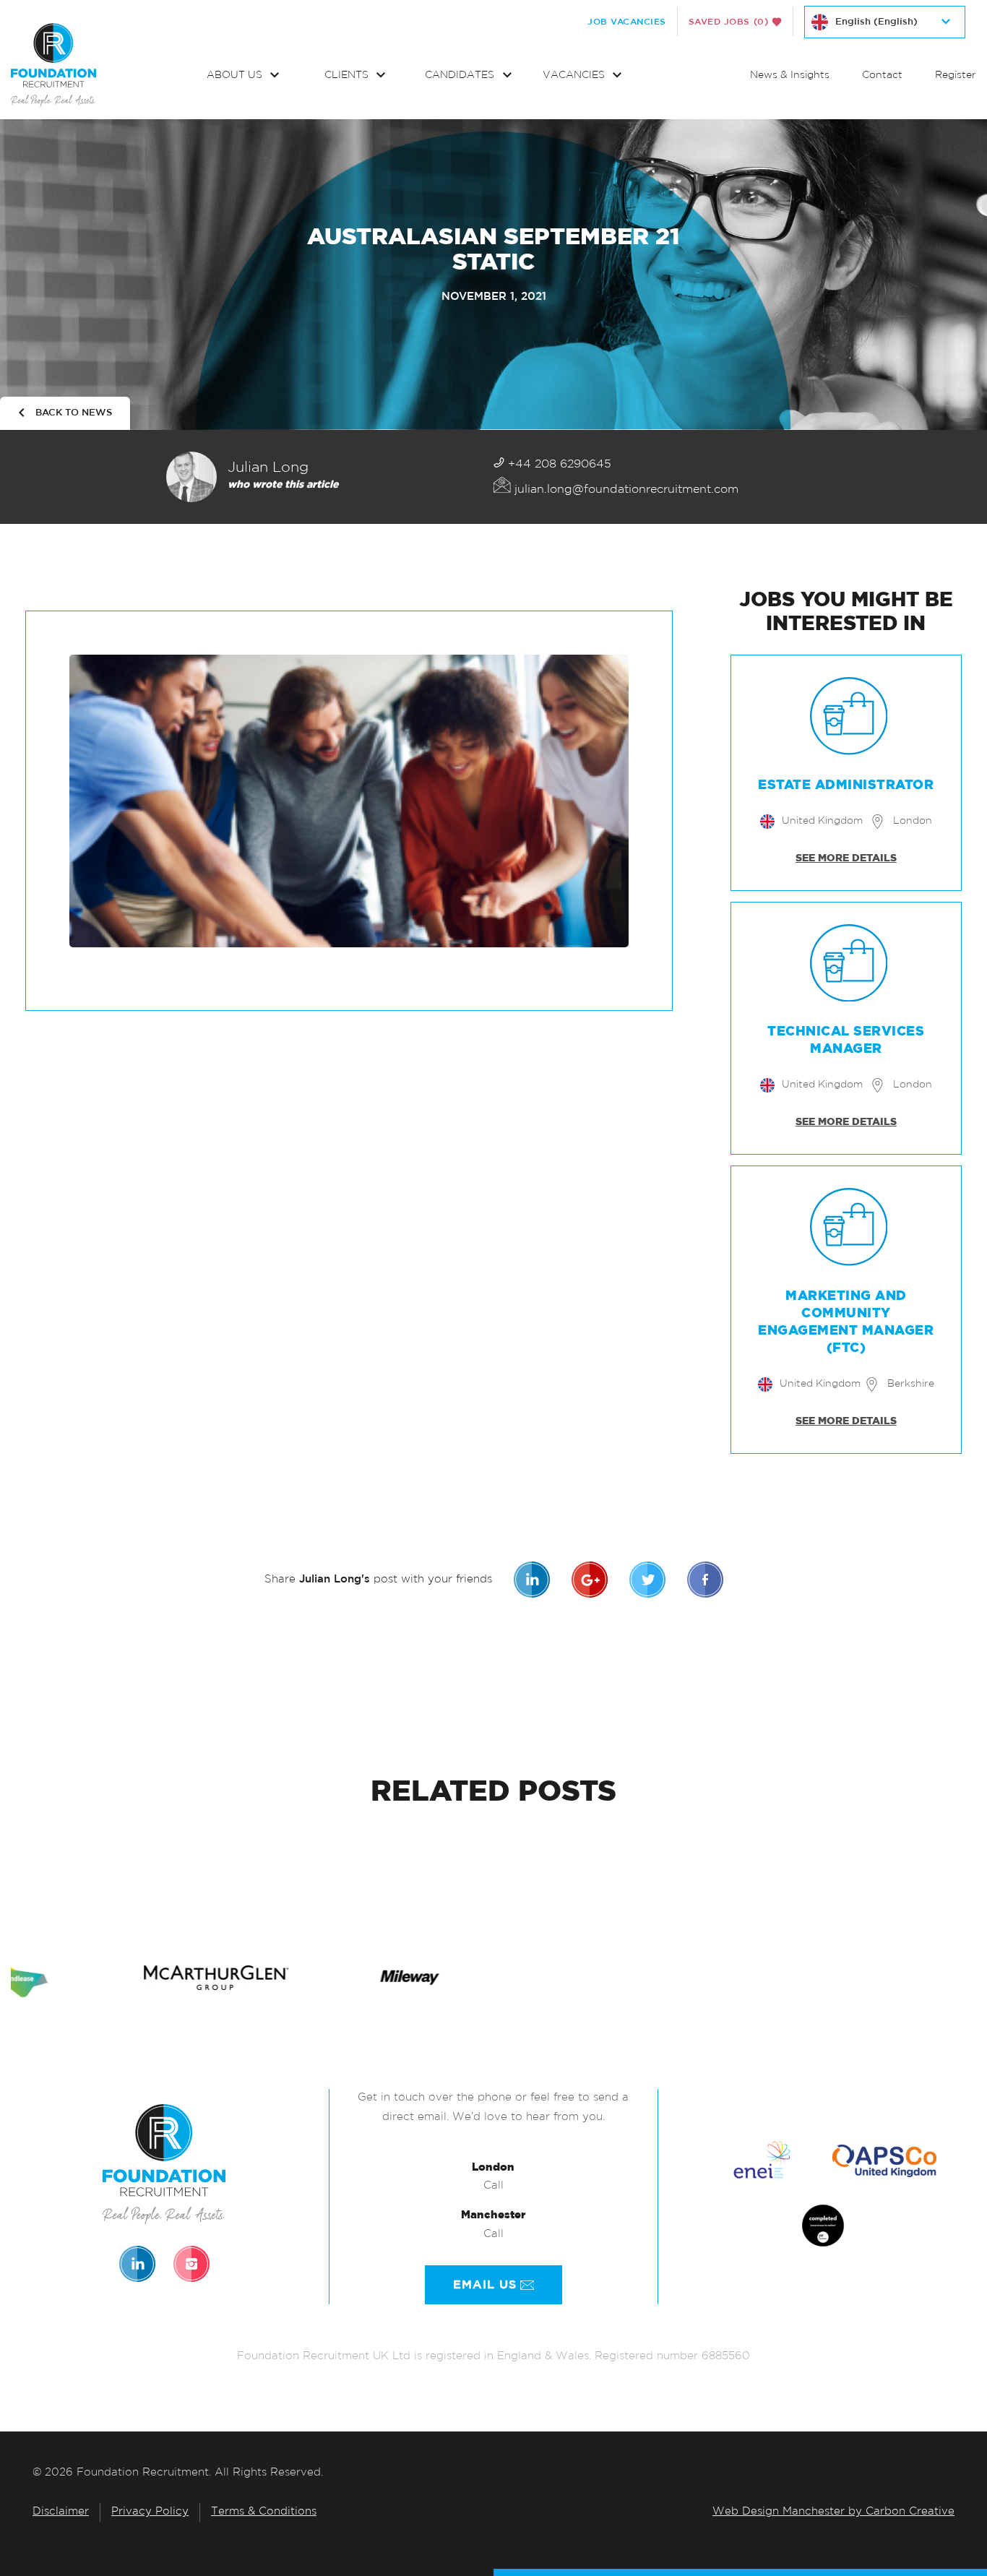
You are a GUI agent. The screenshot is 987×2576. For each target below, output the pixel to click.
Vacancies (575, 76)
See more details (846, 858)
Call (493, 2186)
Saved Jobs (729, 22)
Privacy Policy (150, 2512)
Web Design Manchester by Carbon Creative (833, 2512)
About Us (236, 76)
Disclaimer (61, 2512)
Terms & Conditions (264, 2512)
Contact (882, 76)
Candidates (461, 76)
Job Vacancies (627, 22)
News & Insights (790, 76)
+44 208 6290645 (558, 465)
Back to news (74, 413)
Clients (348, 76)
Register (956, 76)
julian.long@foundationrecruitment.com (625, 490)
